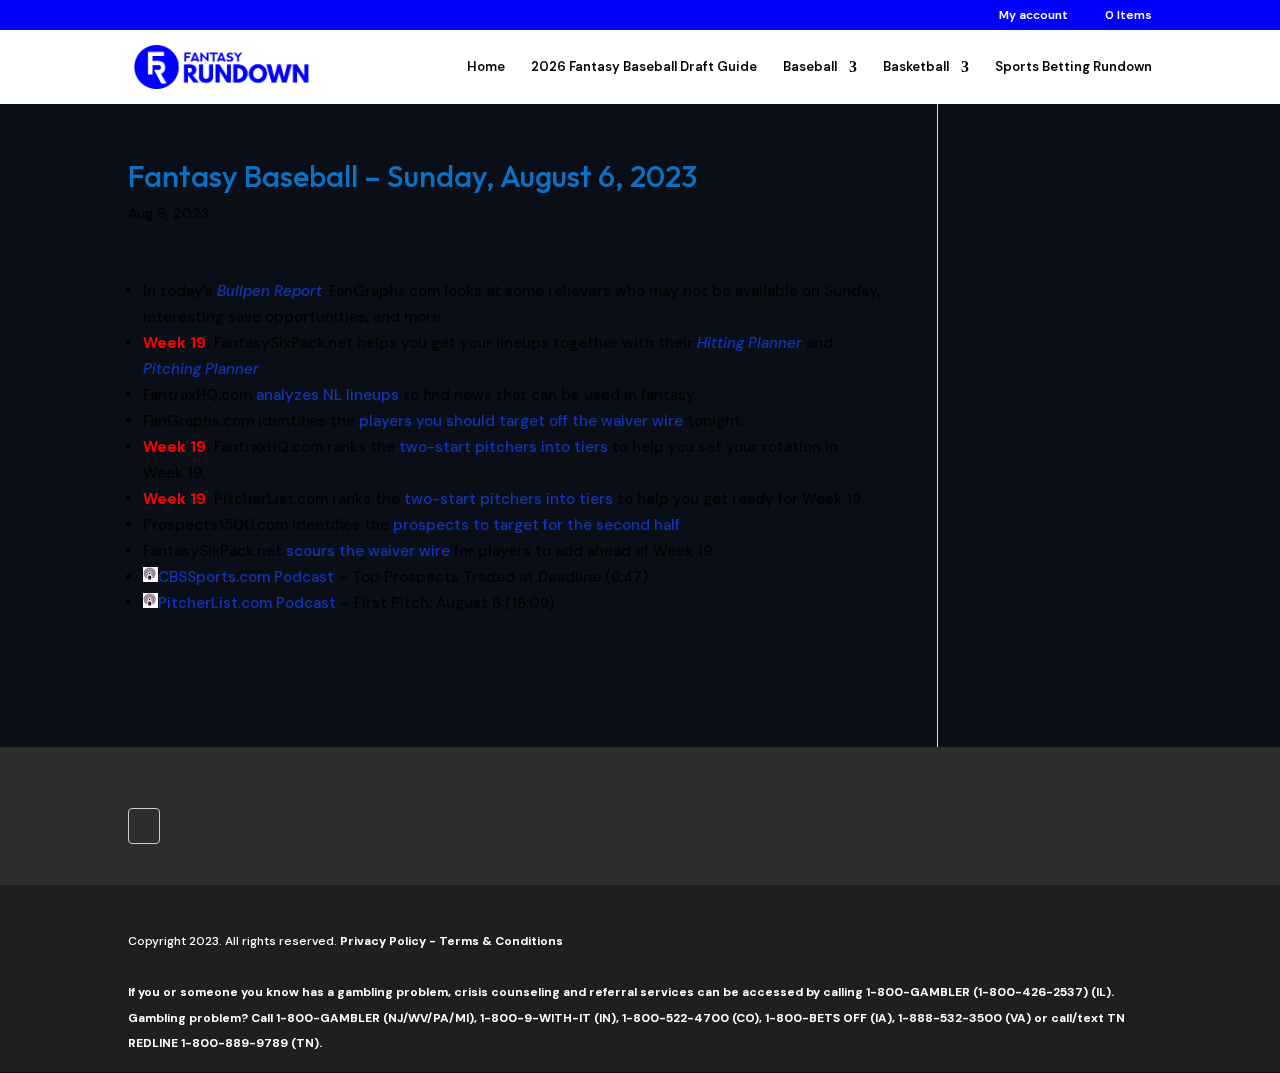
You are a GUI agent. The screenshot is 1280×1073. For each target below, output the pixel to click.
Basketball (916, 67)
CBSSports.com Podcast (246, 577)
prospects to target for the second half (536, 525)
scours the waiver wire (368, 551)
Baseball (810, 67)
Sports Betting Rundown (1073, 67)
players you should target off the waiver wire (521, 421)
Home (486, 67)
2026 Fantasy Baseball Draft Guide (644, 67)
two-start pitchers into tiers (503, 447)
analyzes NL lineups (327, 395)
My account (1033, 16)
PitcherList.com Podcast (247, 603)
